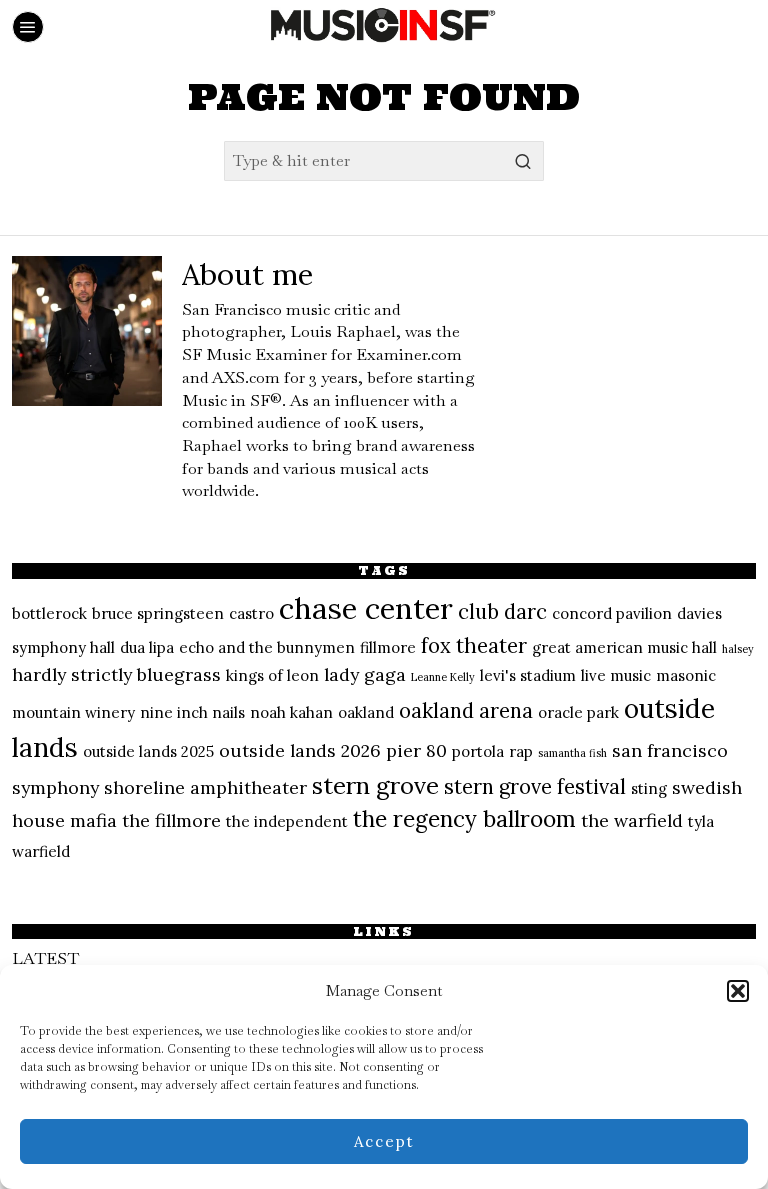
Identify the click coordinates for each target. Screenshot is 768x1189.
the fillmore (171, 820)
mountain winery (73, 712)
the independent (287, 821)
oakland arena (466, 711)
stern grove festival (535, 787)
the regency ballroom (464, 819)
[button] (738, 991)
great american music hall (624, 647)
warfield (41, 851)
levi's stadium (528, 675)
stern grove (375, 785)
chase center (366, 608)
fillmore (388, 647)
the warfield (632, 820)
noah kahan (291, 712)
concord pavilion (612, 613)
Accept (384, 1141)
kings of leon (272, 675)
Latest (45, 958)
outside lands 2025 (148, 751)
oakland (366, 712)
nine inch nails (192, 712)
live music (616, 675)
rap (521, 751)
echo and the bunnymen (267, 647)
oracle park (578, 712)
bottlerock (49, 613)
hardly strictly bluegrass (116, 674)
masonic (686, 675)
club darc (502, 612)
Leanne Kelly (443, 677)
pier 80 (416, 750)
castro (251, 613)
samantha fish (572, 753)
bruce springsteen (158, 613)
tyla (701, 821)
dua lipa (147, 647)
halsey (738, 649)
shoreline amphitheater (205, 787)
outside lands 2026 (300, 750)
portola (478, 751)
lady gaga (365, 674)
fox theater (474, 646)
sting (649, 788)
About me (247, 274)
